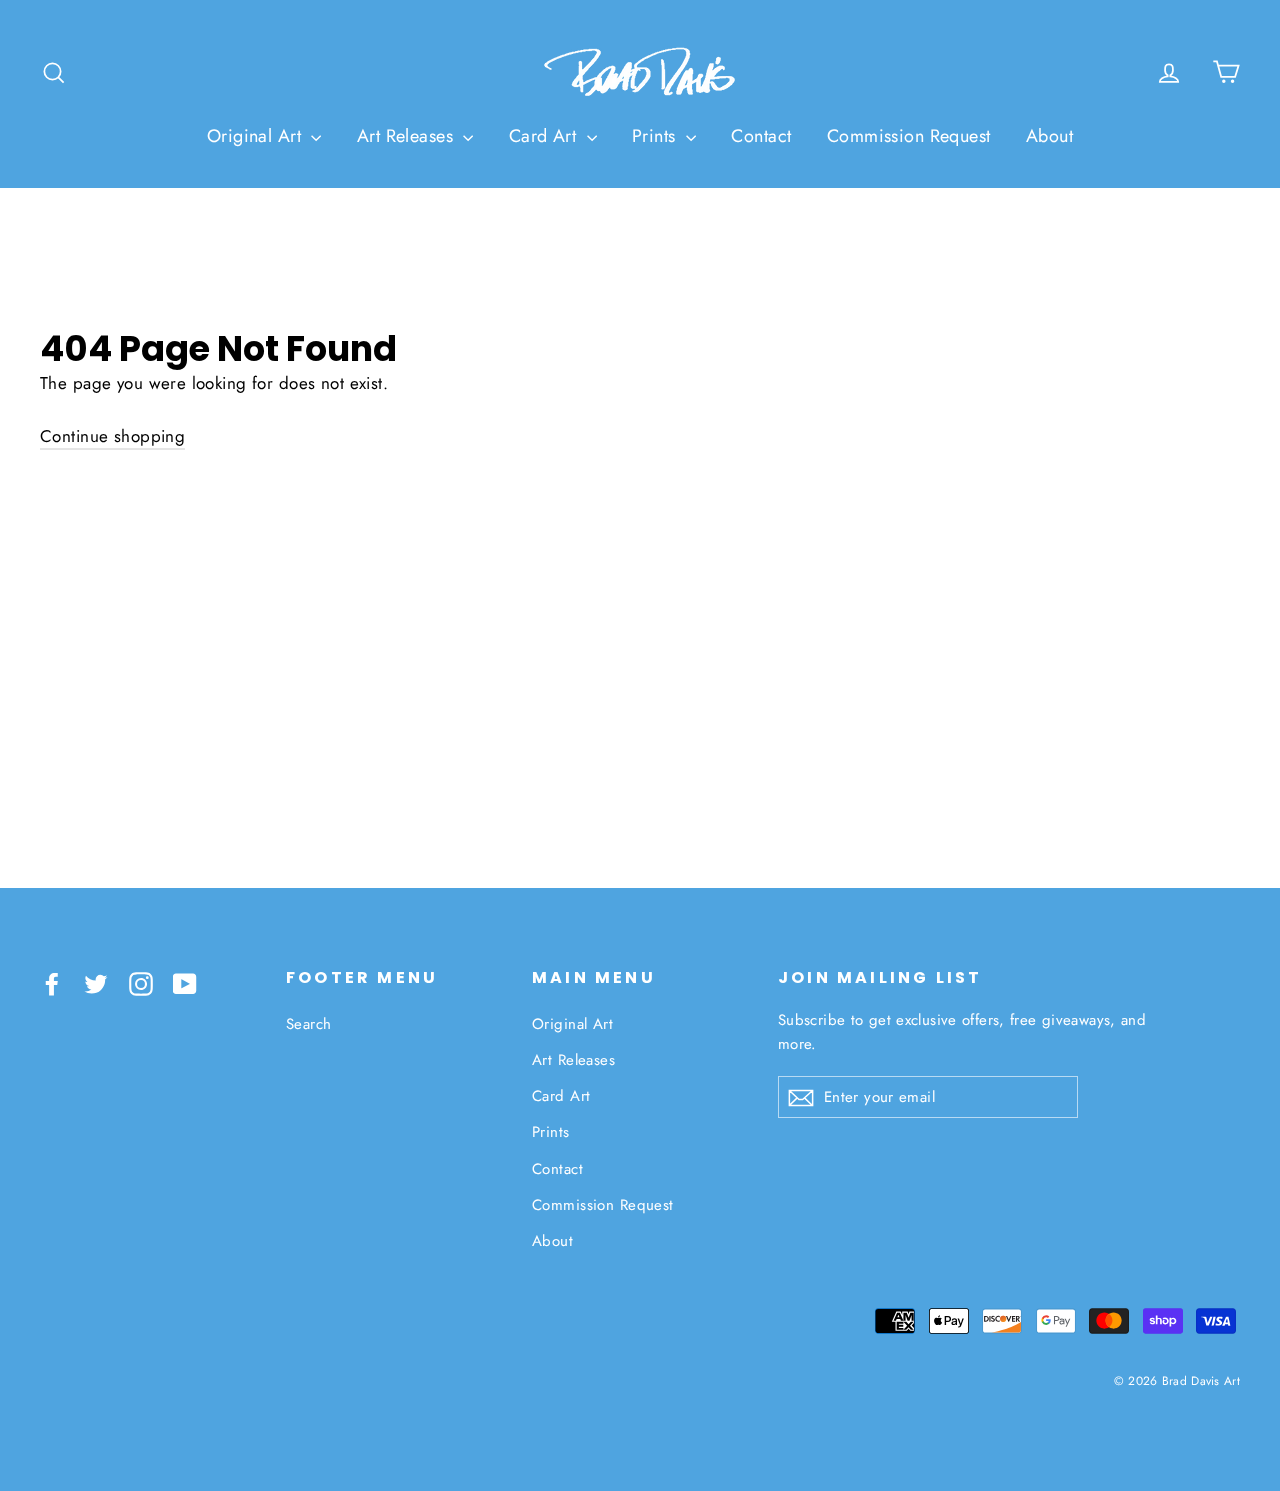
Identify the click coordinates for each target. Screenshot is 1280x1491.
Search (309, 1024)
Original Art (257, 136)
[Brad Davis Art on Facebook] (52, 981)
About (1049, 136)
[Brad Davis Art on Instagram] (141, 981)
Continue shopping (112, 436)
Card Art (545, 136)
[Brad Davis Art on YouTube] (185, 981)
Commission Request (909, 136)
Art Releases (408, 136)
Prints (656, 136)
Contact (761, 136)
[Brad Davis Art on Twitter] (96, 981)
